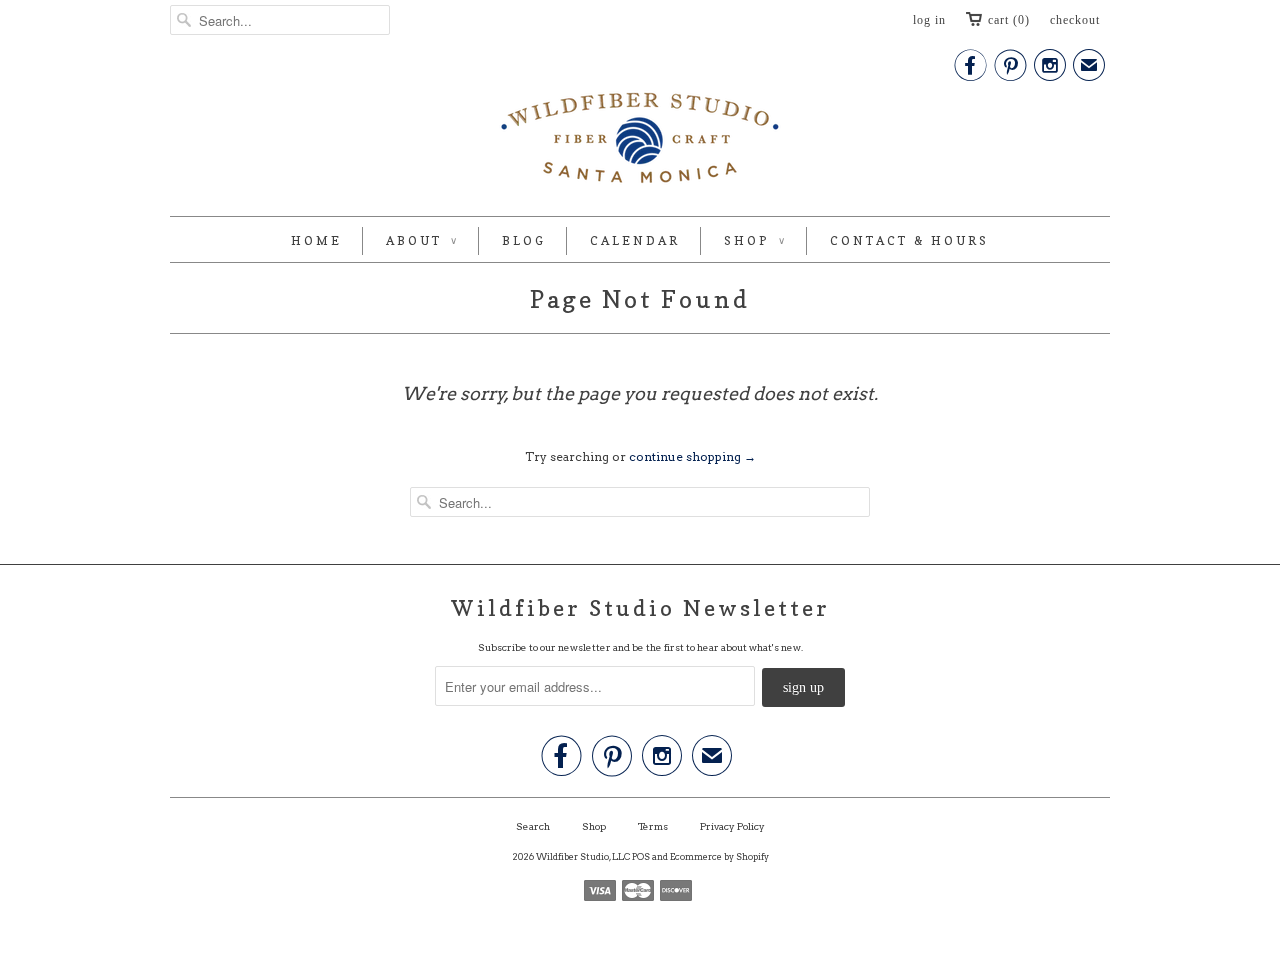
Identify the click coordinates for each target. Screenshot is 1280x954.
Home (316, 240)
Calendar (635, 240)
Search (533, 826)
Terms (653, 826)
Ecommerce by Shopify (719, 856)
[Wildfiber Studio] (640, 142)
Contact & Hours (909, 240)
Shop (755, 240)
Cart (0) (1009, 20)
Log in (929, 20)
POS (641, 856)
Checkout (1075, 20)
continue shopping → (692, 456)
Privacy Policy (732, 826)
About (422, 240)
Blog (524, 240)
